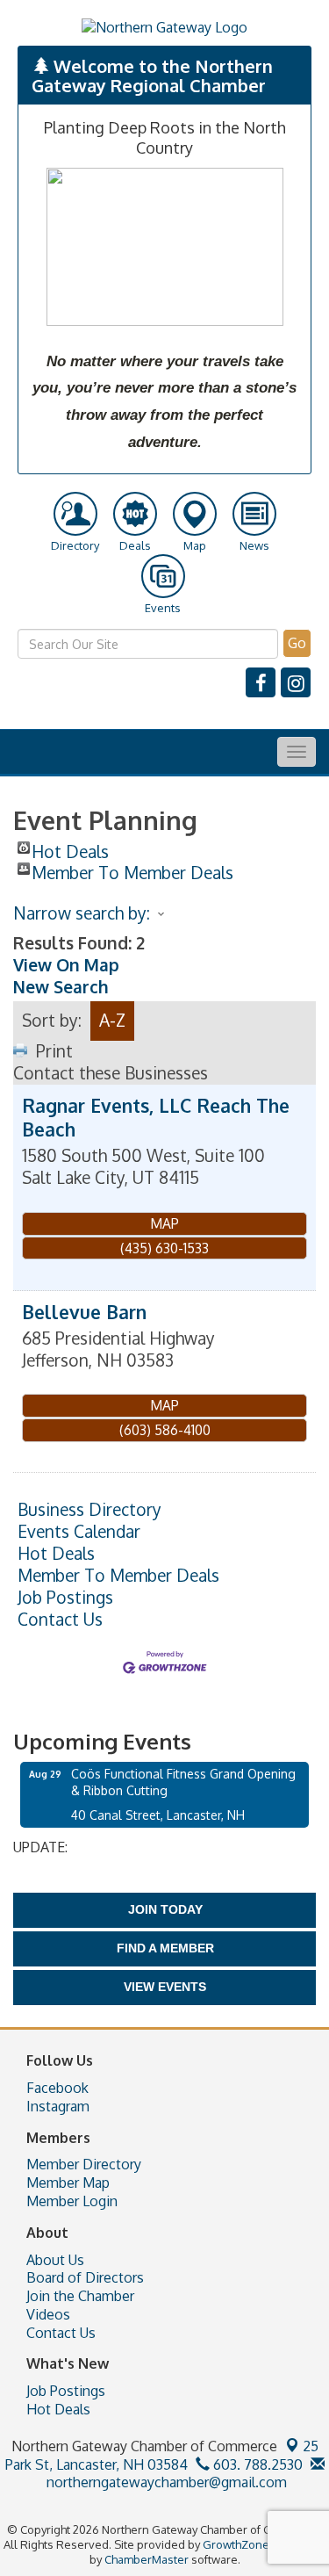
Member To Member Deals (132, 869)
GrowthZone (236, 2544)
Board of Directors (85, 2277)
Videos (48, 2314)
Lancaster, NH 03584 (162, 2455)
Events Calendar (79, 1532)
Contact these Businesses (111, 1073)
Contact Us (60, 1620)
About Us (55, 2260)
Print (54, 1051)
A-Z (112, 1020)
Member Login (72, 2201)
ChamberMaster (147, 2559)
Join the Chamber (80, 2296)
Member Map (68, 2183)
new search (61, 987)
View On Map (66, 965)
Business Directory (89, 1510)
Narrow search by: (82, 913)
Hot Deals (70, 848)
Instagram (58, 2106)
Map (164, 1223)
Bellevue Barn (84, 1312)
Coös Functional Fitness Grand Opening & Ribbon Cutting (183, 1782)
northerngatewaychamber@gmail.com (165, 2482)
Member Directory (84, 2164)
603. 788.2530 (256, 2464)
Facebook (57, 2088)
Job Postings (65, 1598)
